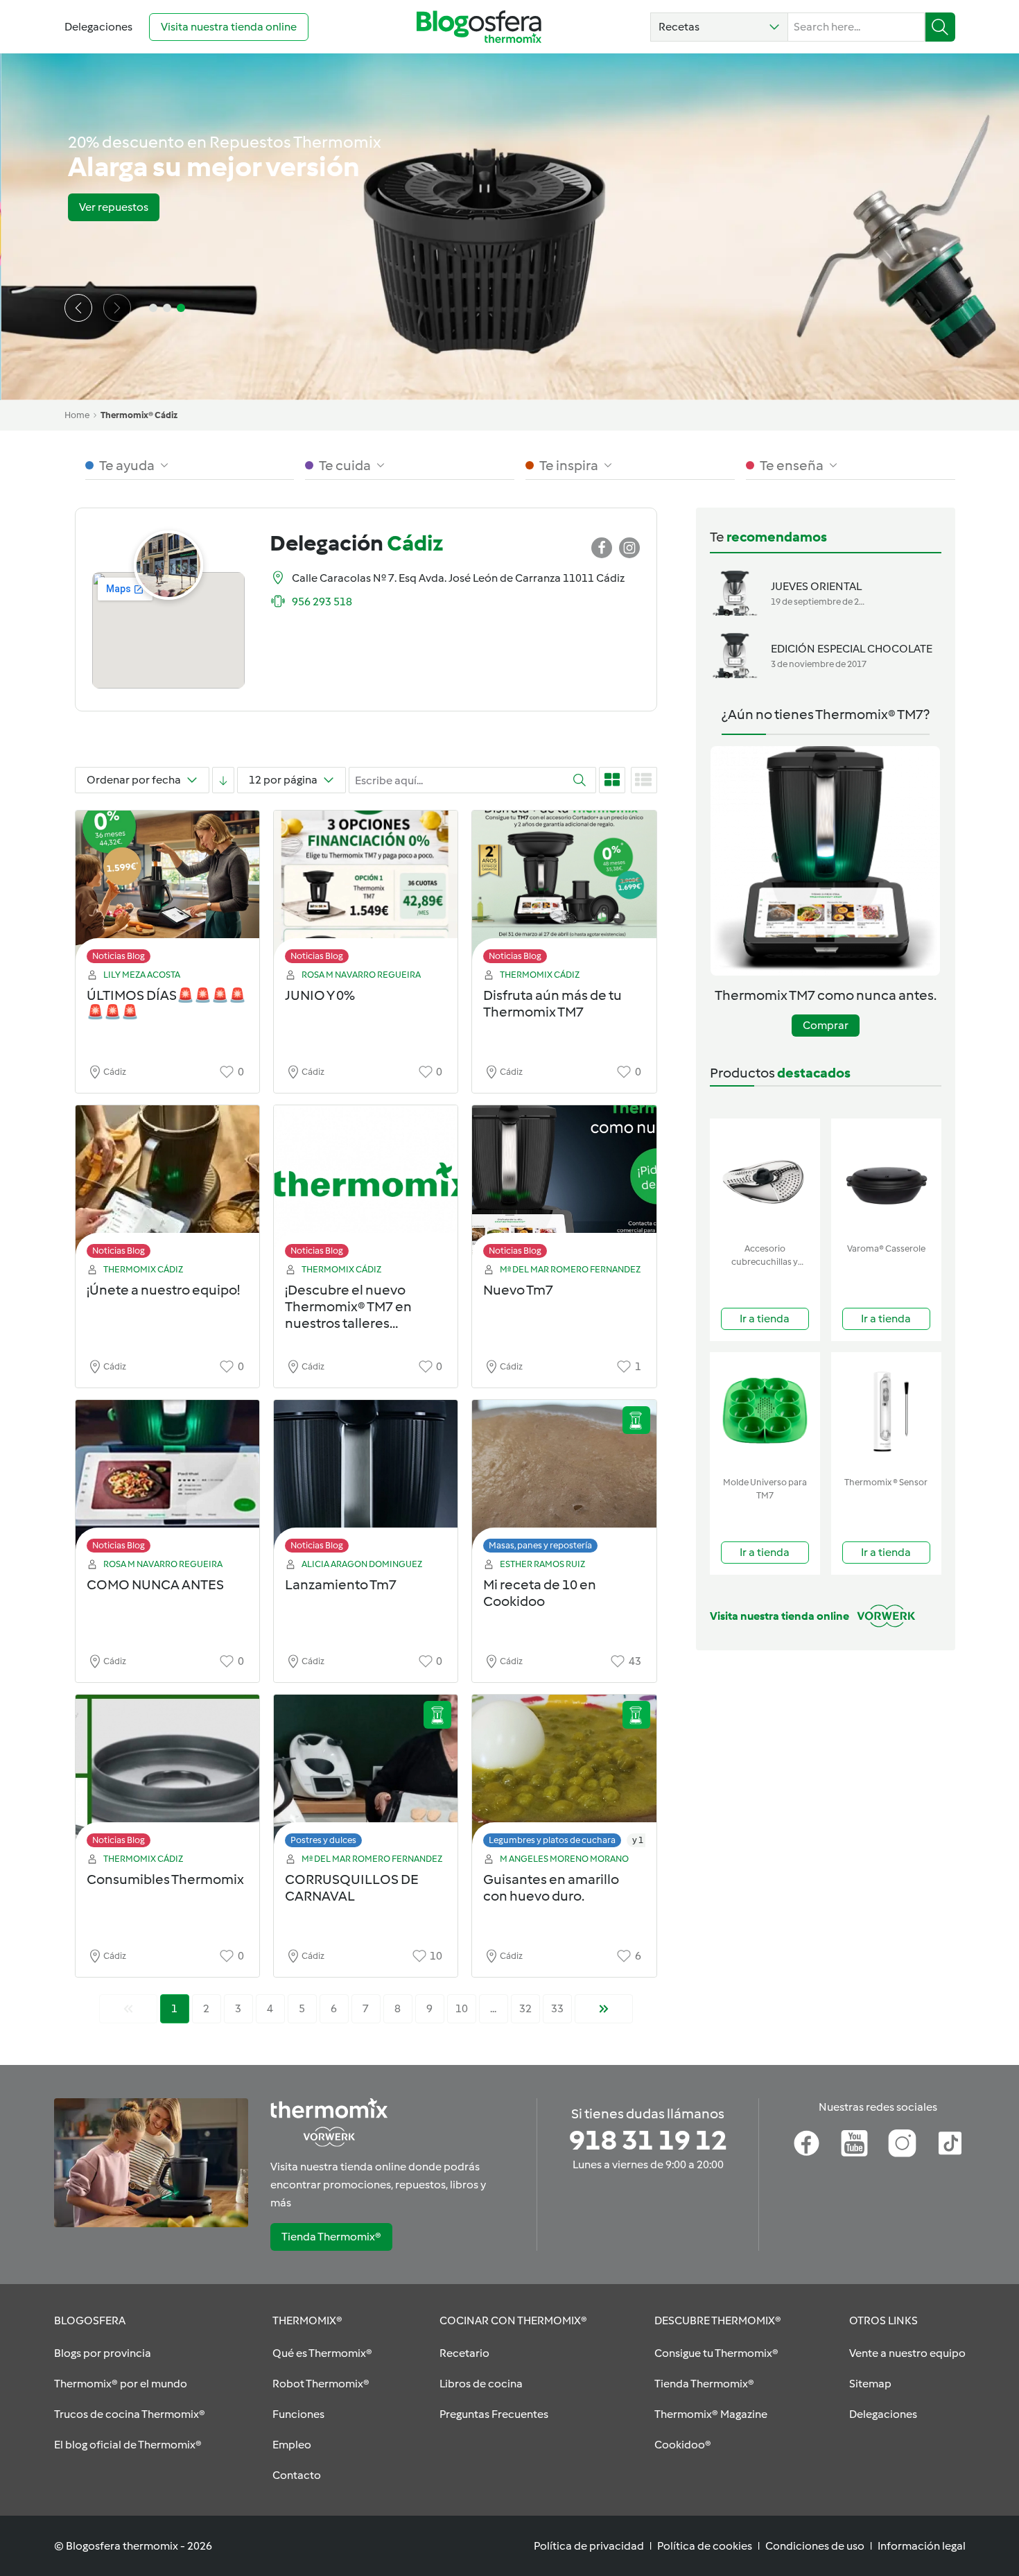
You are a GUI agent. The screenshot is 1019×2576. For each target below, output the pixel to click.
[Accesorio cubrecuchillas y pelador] (765, 1178)
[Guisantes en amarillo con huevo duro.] (564, 1775)
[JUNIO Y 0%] (366, 891)
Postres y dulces (323, 1840)
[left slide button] (78, 308)
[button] (719, 27)
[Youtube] (854, 2143)
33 (557, 2008)
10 (462, 2008)
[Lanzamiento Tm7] (366, 1480)
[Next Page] (604, 2009)
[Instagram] (902, 2143)
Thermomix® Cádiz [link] (139, 415)
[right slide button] (117, 308)
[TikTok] (950, 2143)
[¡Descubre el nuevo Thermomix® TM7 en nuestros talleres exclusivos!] (366, 1185)
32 (525, 2008)
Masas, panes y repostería (540, 1545)
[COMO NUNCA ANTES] (167, 1480)
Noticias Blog (119, 956)
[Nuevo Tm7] (564, 1185)
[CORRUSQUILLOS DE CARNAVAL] (366, 1775)
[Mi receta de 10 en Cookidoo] (564, 1480)
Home (77, 415)
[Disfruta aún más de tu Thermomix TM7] (564, 891)
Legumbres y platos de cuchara (552, 1840)
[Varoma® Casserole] (886, 1178)
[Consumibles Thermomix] (167, 1775)
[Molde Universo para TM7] (765, 1411)
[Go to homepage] (479, 27)
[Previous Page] (128, 2009)
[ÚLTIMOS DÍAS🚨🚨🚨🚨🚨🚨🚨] (167, 891)
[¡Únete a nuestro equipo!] (167, 1185)
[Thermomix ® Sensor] (886, 1411)
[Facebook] (807, 2143)
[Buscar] (940, 27)
